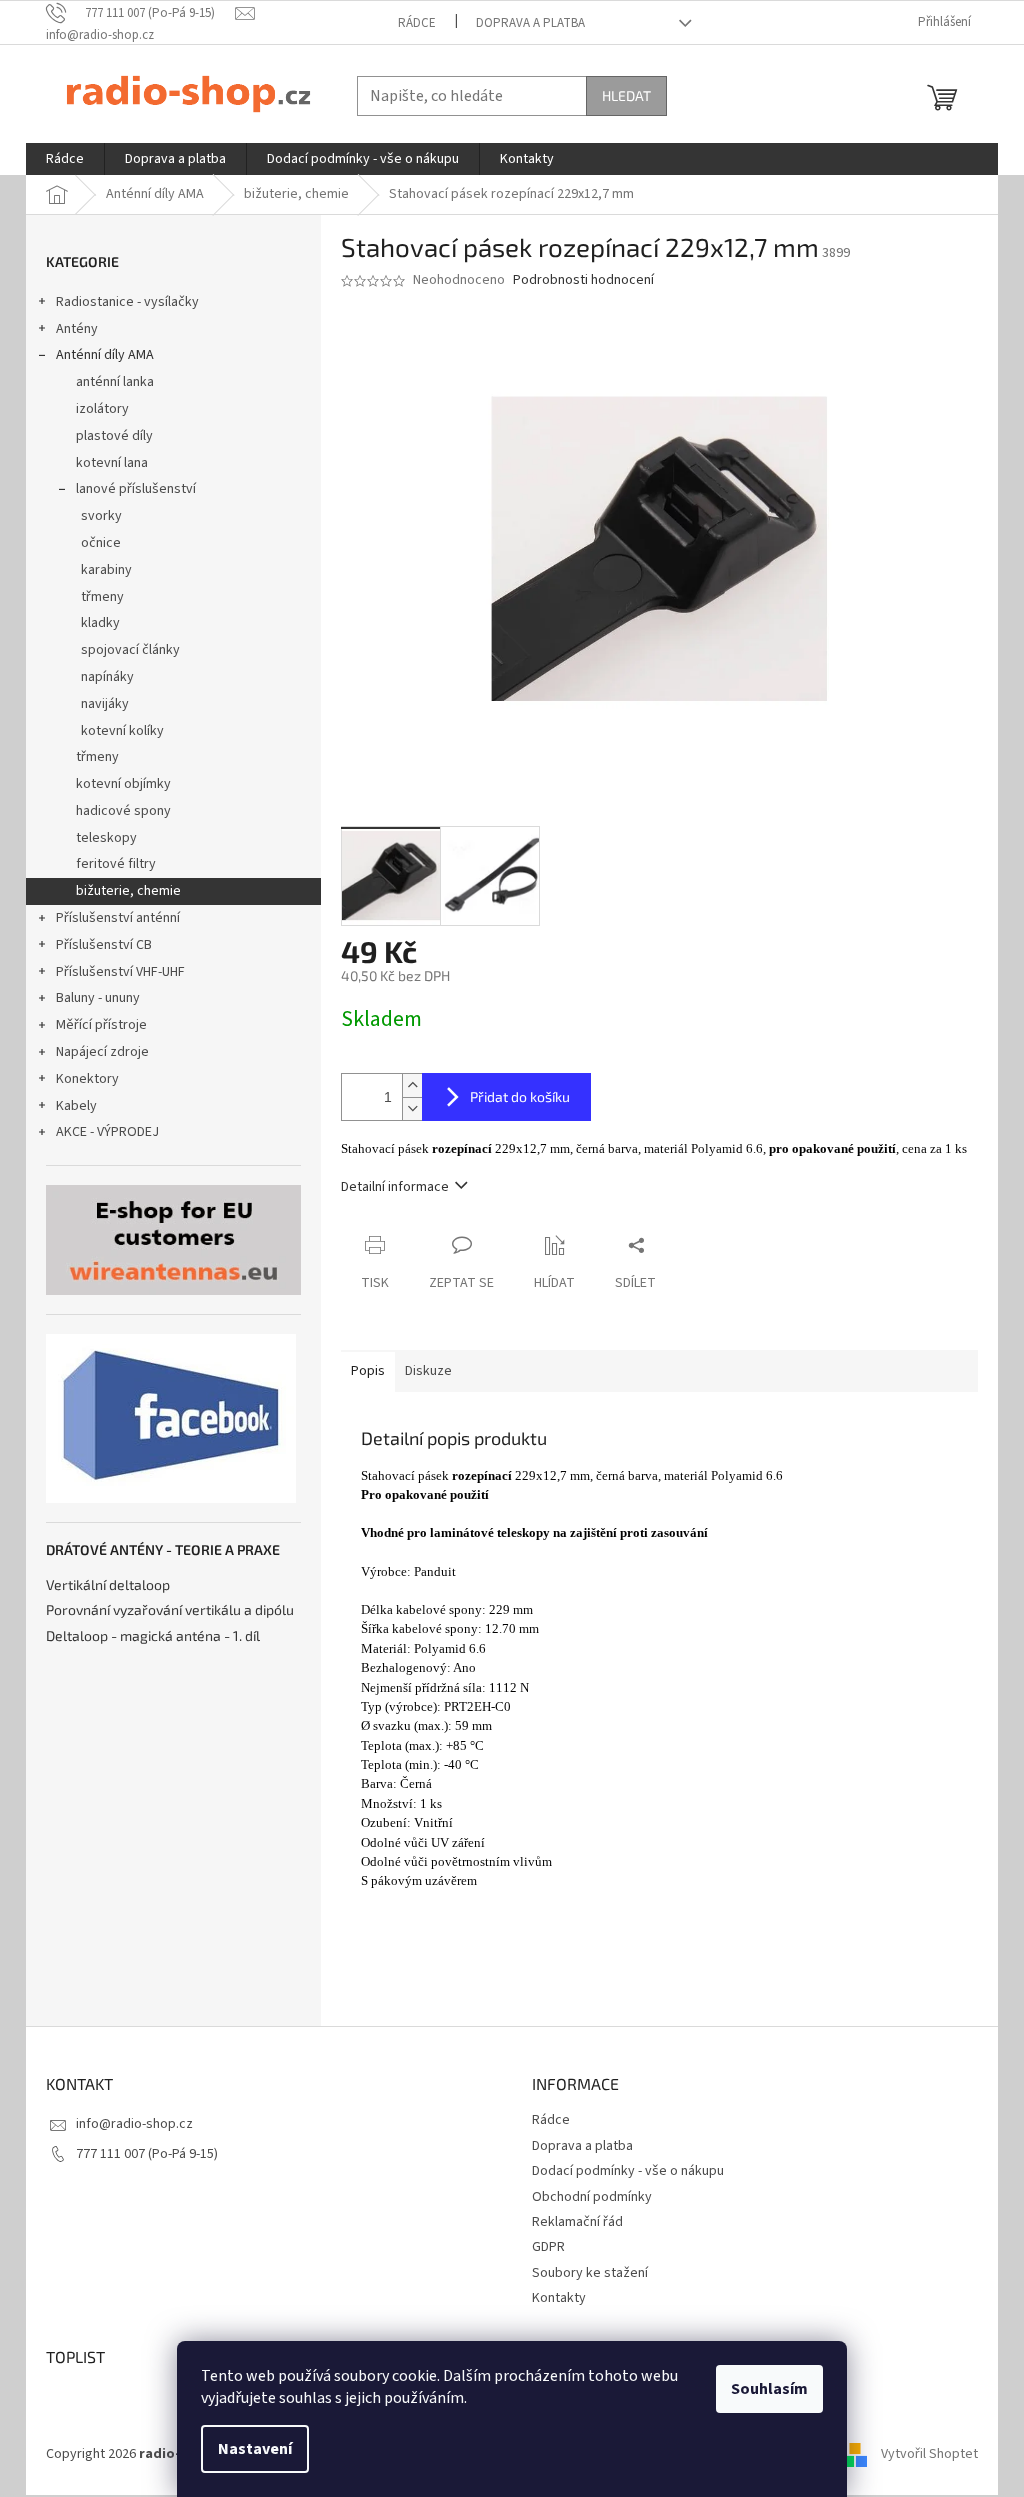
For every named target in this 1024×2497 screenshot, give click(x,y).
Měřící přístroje (101, 1025)
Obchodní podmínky (592, 2197)
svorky (101, 516)
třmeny (102, 597)
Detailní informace (395, 1187)
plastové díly (114, 436)
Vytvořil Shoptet (929, 2454)
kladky (100, 623)
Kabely (76, 1106)
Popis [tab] (368, 1371)
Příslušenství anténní (118, 918)
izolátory (102, 409)
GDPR (548, 2247)
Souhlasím (769, 2389)
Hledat (626, 95)
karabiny (106, 570)
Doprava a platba (530, 23)
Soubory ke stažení (590, 2273)
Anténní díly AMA (105, 355)
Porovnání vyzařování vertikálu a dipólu (170, 1609)
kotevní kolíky (122, 731)
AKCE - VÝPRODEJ (107, 1132)
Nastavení (255, 2449)
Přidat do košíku (520, 1096)
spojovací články (130, 650)
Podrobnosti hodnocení (583, 280)
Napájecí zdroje (102, 1052)
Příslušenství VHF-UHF (120, 972)
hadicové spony (123, 811)
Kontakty (559, 2298)
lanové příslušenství (136, 489)
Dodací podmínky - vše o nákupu (628, 2171)
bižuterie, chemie (128, 891)
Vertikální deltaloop (108, 1584)
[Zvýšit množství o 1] (412, 1085)
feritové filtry (116, 864)
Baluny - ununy (98, 998)
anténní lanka (115, 382)
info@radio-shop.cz (134, 2124)
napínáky (107, 677)
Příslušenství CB (104, 945)
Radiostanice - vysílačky (127, 302)
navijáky (105, 704)
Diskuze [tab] (428, 1371)
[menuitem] (65, 159)
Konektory (87, 1079)
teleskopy (106, 838)
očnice (101, 543)
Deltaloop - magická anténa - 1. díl (153, 1635)
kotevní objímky (123, 784)
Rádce (417, 23)
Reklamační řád (577, 2222)
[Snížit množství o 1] (412, 1108)
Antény (77, 329)
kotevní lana (112, 463)
